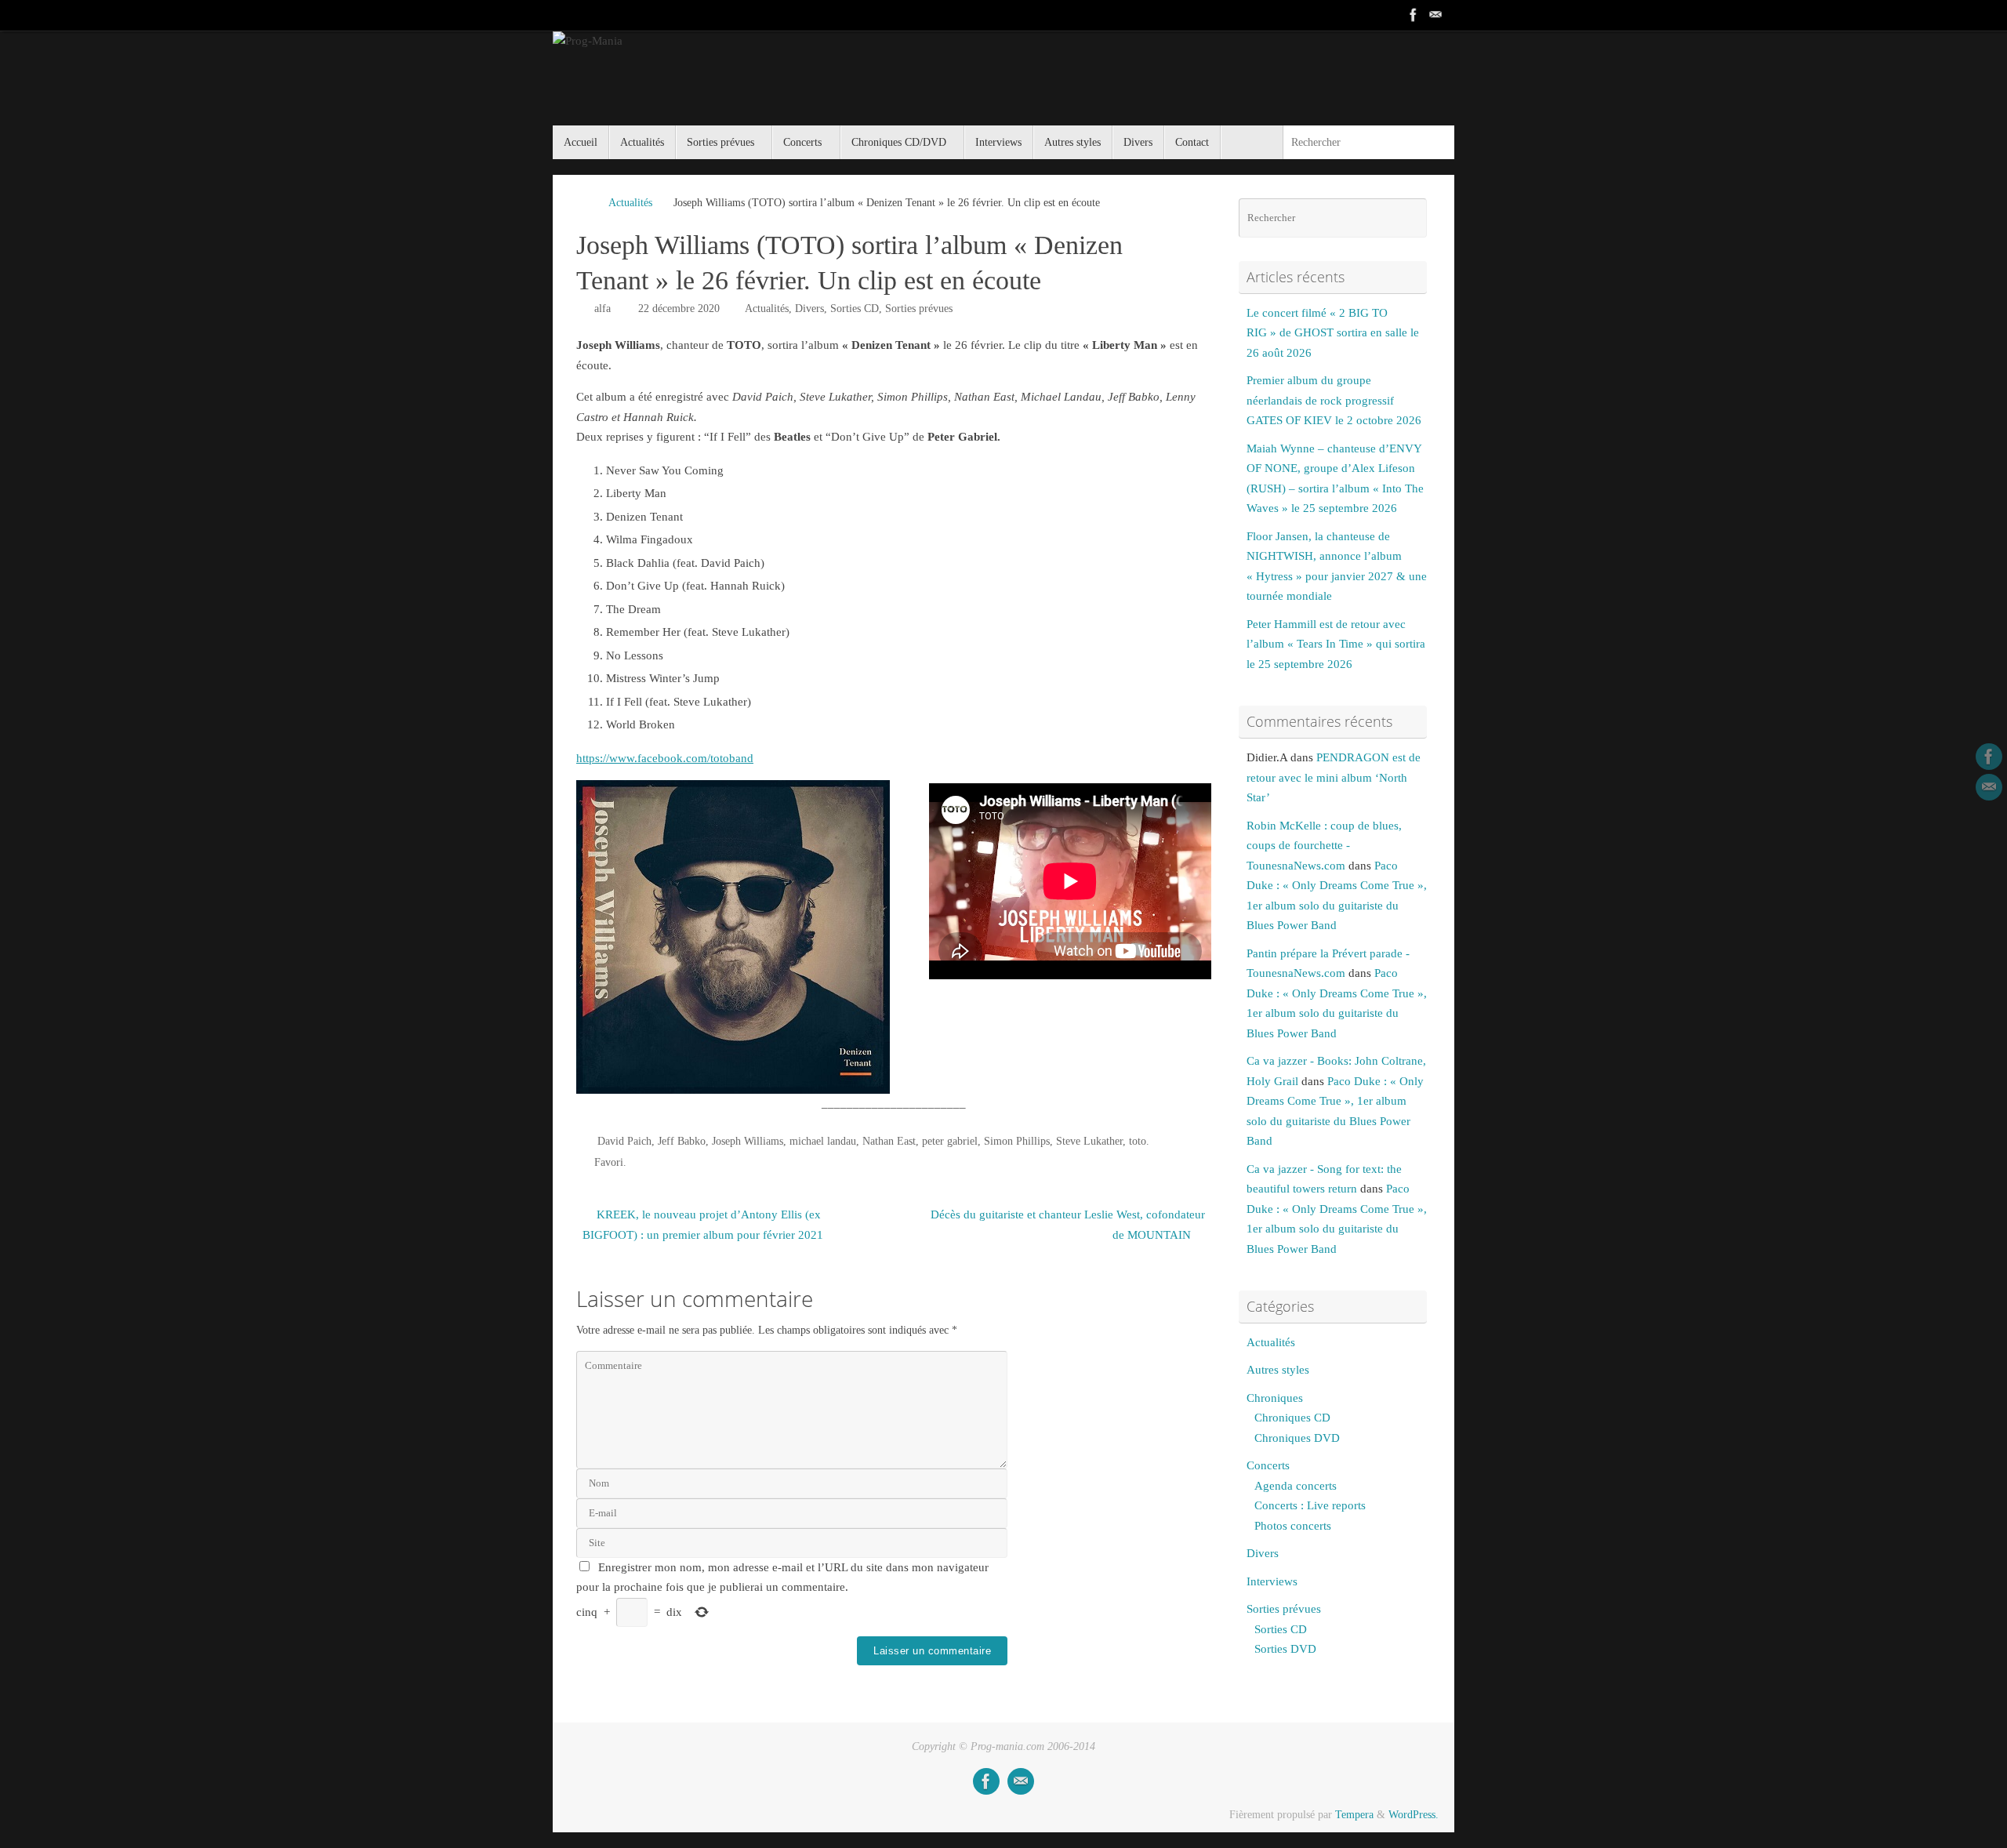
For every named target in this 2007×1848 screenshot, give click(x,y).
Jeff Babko (682, 1141)
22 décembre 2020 (679, 309)
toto (1138, 1141)
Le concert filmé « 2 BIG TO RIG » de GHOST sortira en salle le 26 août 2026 (1333, 333)
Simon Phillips (1017, 1141)
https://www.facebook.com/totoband (665, 758)
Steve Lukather (1089, 1141)
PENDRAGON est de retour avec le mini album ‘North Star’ (1334, 777)
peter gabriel (950, 1141)
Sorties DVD (1285, 1649)
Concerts (1268, 1465)
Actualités (630, 203)
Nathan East (889, 1141)
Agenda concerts (1296, 1486)
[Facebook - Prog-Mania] (1414, 15)
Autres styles (1278, 1370)
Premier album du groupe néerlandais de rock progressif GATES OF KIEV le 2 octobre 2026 (1334, 400)
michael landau (823, 1141)
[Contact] (1435, 15)
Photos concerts (1293, 1526)
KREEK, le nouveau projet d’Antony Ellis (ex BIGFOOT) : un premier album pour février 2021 (703, 1225)
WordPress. (1414, 1815)
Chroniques (1275, 1398)
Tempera (1354, 1815)
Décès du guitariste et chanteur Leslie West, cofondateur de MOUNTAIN (1068, 1225)
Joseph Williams (748, 1141)
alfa (602, 309)
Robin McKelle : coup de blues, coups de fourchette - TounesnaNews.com (1324, 846)
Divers (809, 309)
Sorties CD (855, 309)
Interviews (1272, 1581)
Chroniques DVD (1297, 1438)
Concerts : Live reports (1310, 1505)
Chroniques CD (1292, 1418)
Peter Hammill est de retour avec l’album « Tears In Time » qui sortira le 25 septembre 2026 (1336, 644)
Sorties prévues (919, 309)
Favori (609, 1162)
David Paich (624, 1141)
